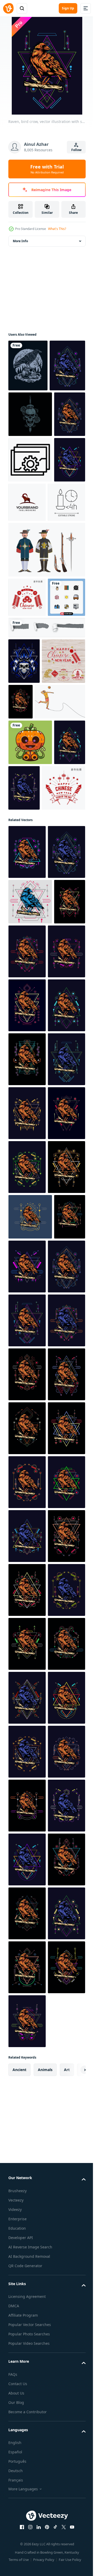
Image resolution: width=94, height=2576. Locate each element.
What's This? (57, 229)
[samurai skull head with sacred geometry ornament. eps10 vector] (24, 843)
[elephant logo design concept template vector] (60, 600)
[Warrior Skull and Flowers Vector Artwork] (30, 466)
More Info (20, 241)
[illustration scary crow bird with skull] (28, 365)
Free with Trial (47, 169)
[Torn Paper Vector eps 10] (46, 810)
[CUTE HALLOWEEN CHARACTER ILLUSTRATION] (30, 970)
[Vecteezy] (8, 8)
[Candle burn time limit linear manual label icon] (27, 645)
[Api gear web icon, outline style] (30, 557)
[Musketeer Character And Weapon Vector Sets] (46, 693)
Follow (76, 150)
